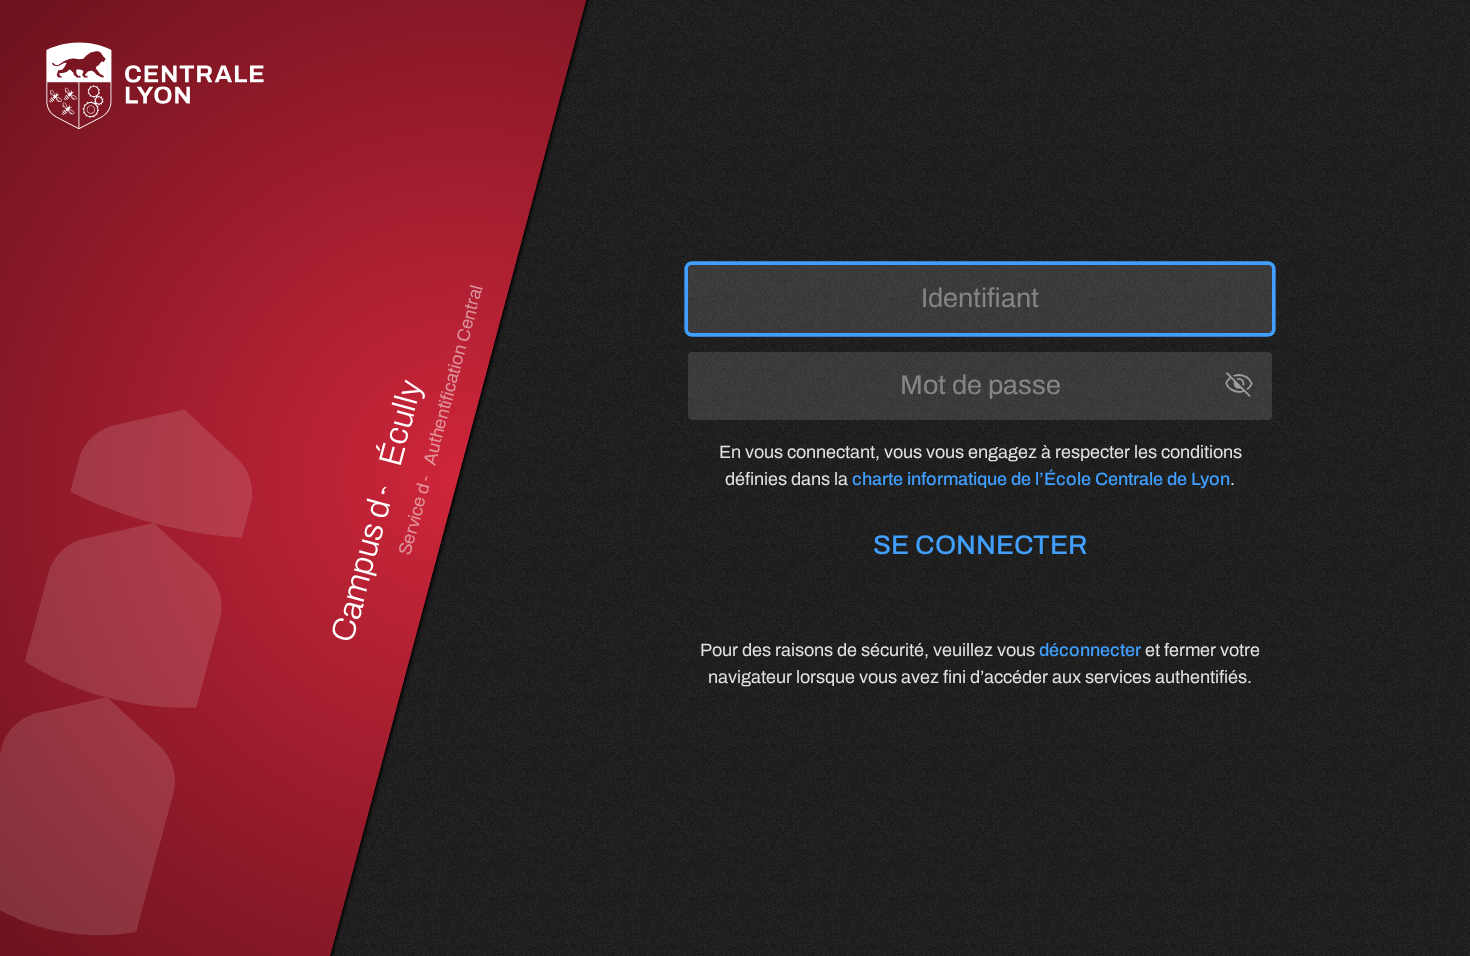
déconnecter (1090, 650)
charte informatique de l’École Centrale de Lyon (1041, 479)
